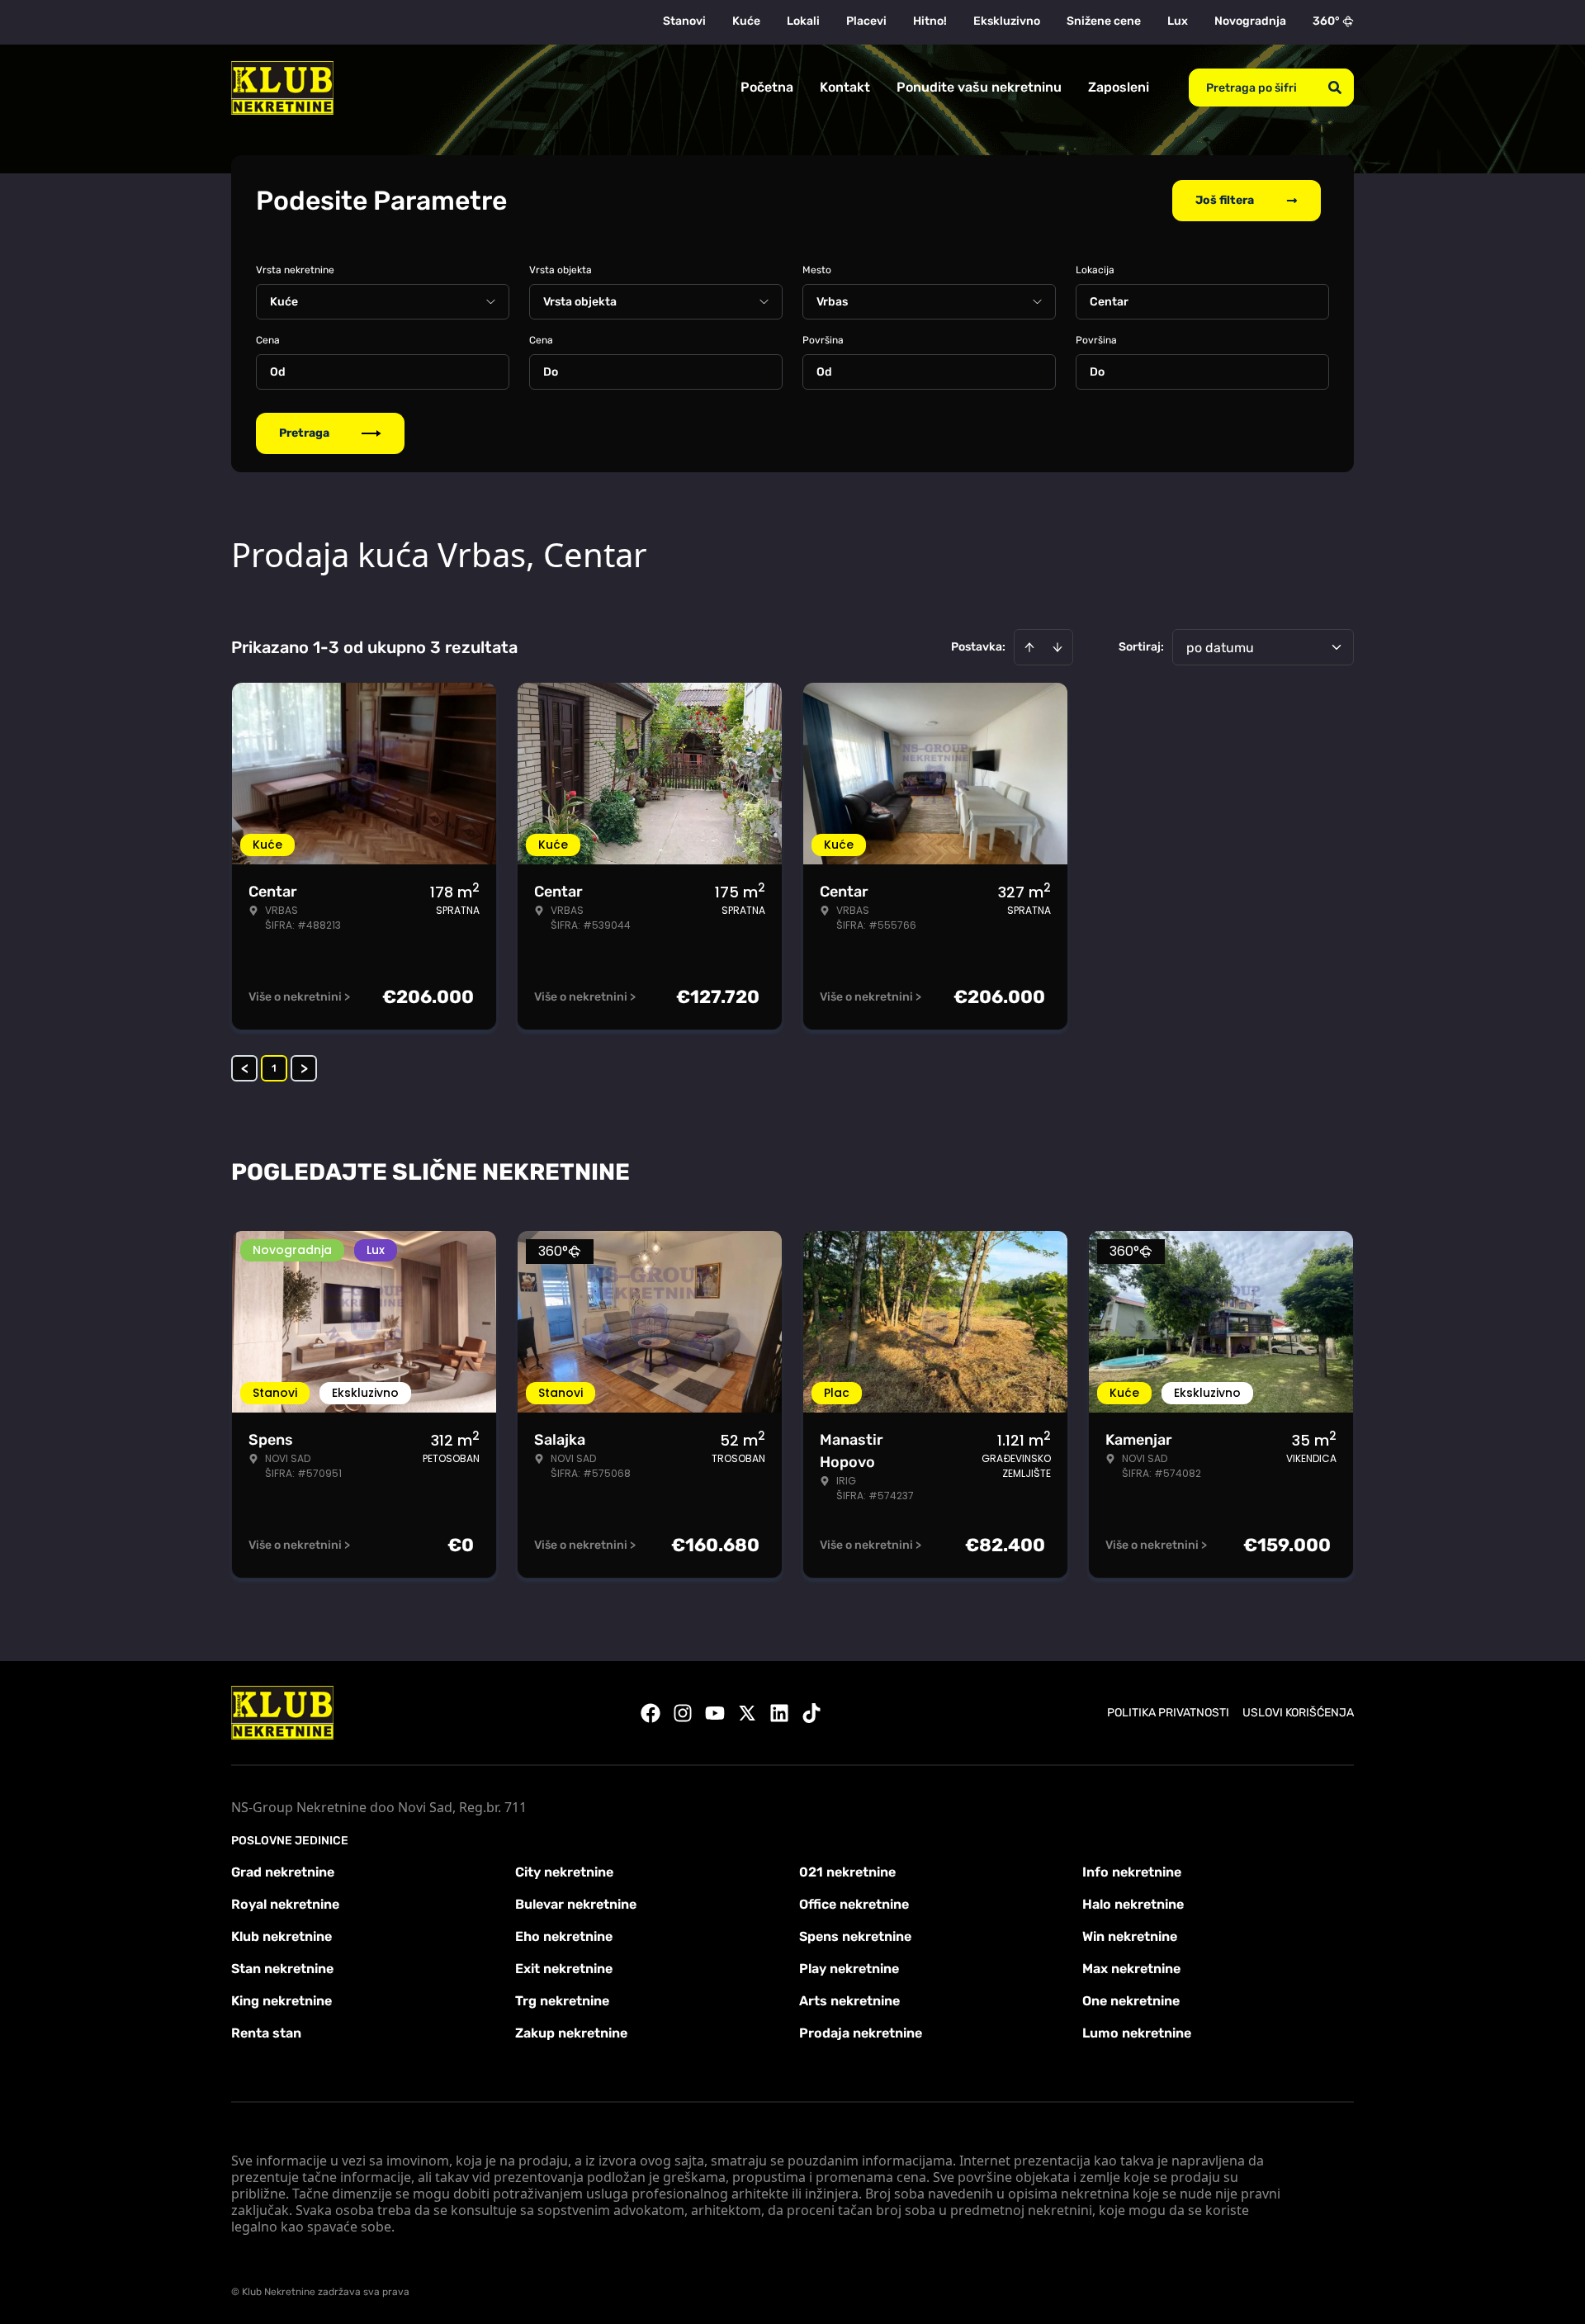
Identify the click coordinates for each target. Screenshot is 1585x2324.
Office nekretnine (854, 1904)
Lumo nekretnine (1137, 2033)
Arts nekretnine (849, 2001)
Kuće (746, 21)
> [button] (304, 1068)
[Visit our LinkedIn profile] (779, 1713)
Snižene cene (1104, 21)
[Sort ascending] (1029, 647)
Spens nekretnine (855, 1936)
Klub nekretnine (282, 1936)
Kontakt (845, 87)
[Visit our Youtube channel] (715, 1713)
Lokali (803, 21)
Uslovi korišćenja (1298, 1713)
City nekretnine (564, 1872)
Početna (767, 87)
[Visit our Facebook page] (651, 1713)
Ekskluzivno (1007, 21)
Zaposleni (1119, 87)
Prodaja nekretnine (861, 2033)
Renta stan (266, 2033)
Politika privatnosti (1168, 1713)
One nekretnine (1131, 2001)
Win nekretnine (1130, 1936)
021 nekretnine (847, 1872)
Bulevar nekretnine (576, 1904)
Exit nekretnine (564, 1969)
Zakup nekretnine (571, 2033)
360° (1326, 21)
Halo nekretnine (1133, 1904)
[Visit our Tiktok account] (811, 1713)
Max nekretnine (1131, 1969)
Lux (1178, 21)
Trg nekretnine (562, 2001)
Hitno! (930, 21)
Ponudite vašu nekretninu (979, 87)
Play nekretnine (849, 1969)
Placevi (866, 21)
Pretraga (304, 433)
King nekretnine (282, 2001)
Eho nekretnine (564, 1936)
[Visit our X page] (747, 1713)
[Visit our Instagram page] (683, 1713)
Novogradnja (1250, 21)
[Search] (1335, 88)
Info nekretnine (1132, 1872)
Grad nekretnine (283, 1872)
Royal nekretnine (285, 1904)
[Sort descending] (1057, 647)
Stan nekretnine (282, 1969)
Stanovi (684, 21)
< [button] (245, 1068)
